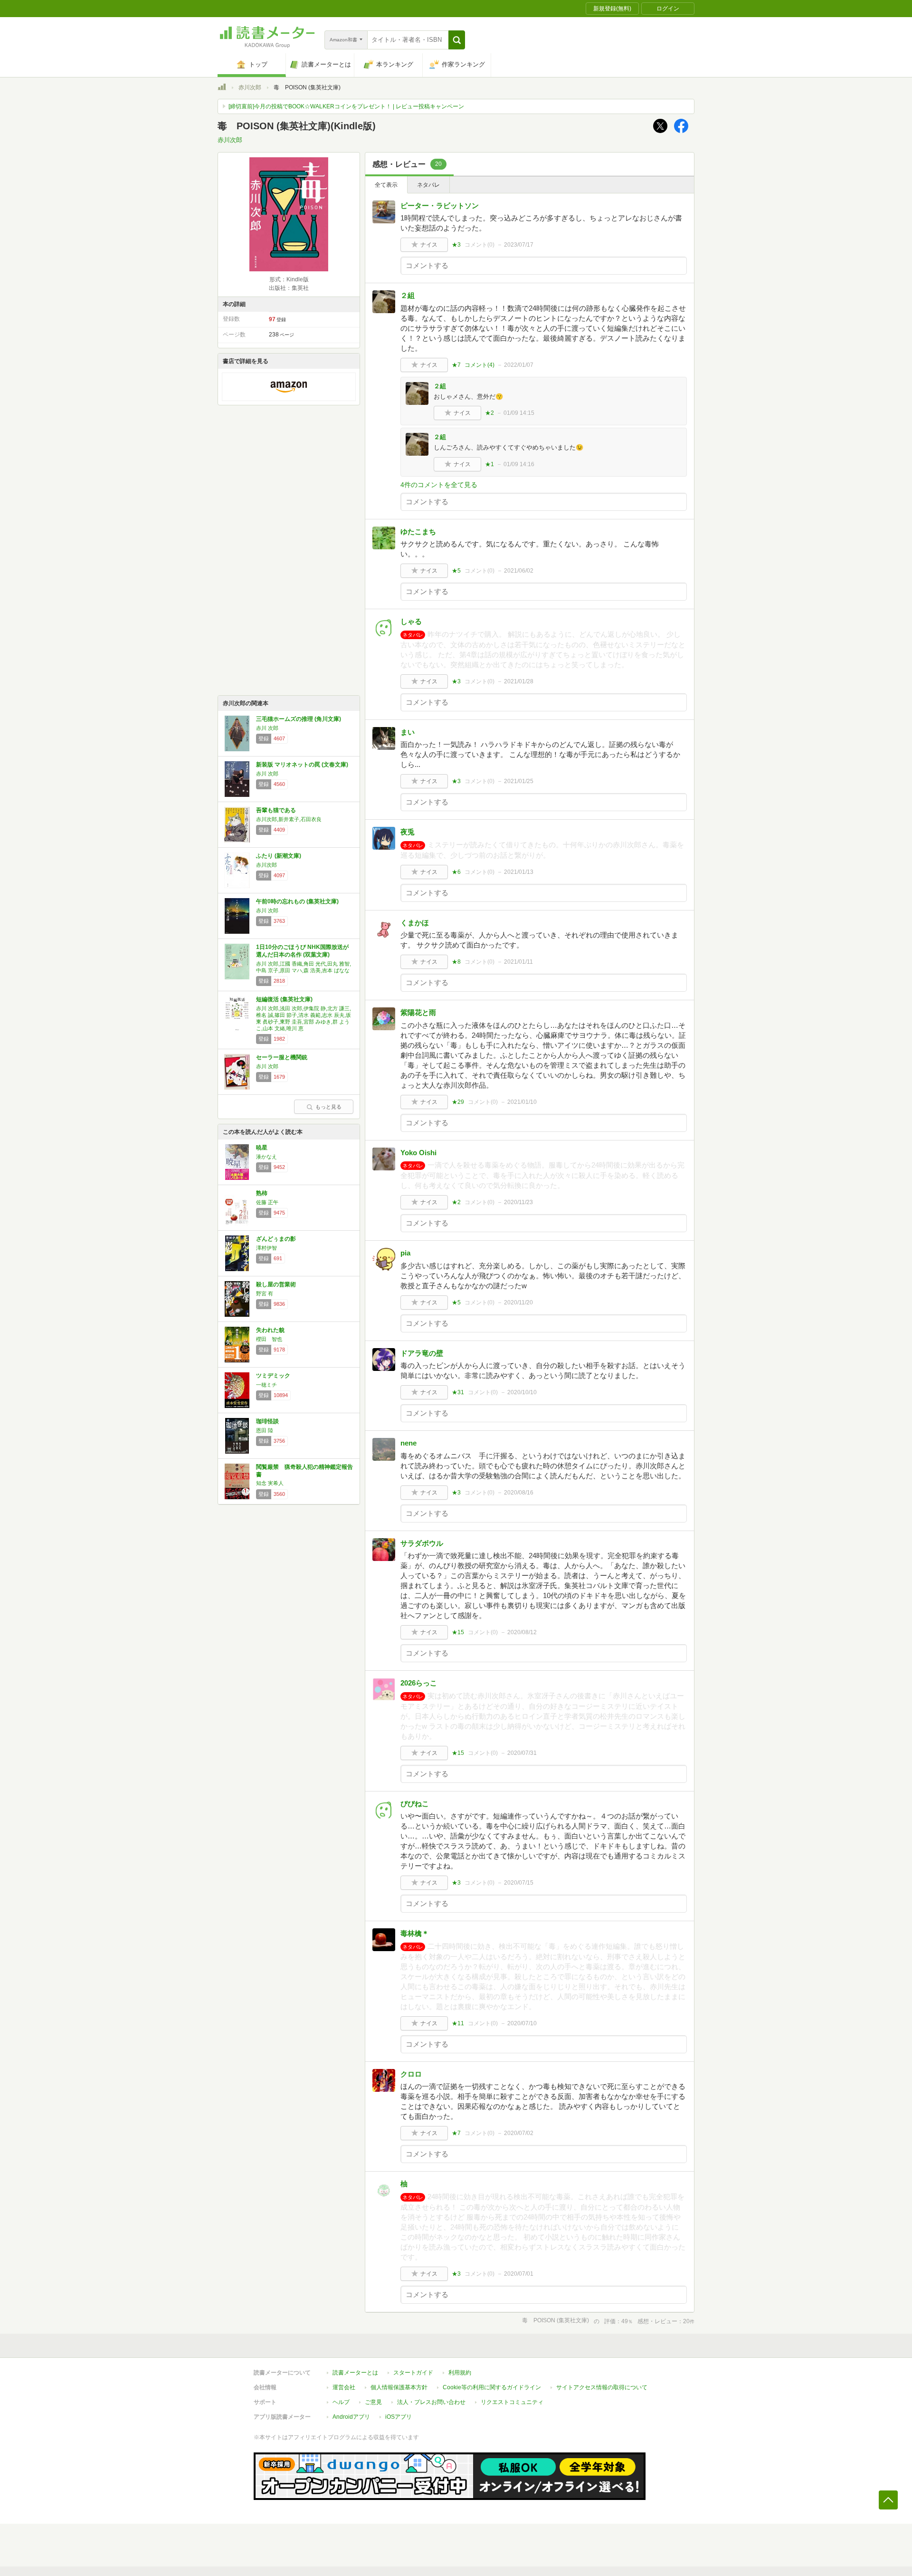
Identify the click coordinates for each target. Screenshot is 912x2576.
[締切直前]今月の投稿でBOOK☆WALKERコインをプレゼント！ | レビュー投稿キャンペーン (346, 106)
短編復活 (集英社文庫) (284, 999)
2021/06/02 (519, 571)
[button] (457, 40)
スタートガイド (413, 2373)
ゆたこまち (418, 531)
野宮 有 (265, 1293)
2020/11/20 (518, 1302)
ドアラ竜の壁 (422, 1353)
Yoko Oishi (418, 1153)
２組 (408, 295)
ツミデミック (273, 1376)
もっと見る (328, 1107)
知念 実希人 (270, 1483)
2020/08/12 (522, 1632)
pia (405, 1253)
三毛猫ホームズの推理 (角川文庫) (299, 719)
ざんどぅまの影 (276, 1239)
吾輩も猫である (276, 810)
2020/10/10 (522, 1392)
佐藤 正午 (267, 1202)
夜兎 (408, 832)
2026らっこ (419, 1683)
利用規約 (460, 2373)
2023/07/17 (519, 245)
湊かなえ (266, 1157)
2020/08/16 (519, 1493)
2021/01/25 (519, 781)
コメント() (480, 245)
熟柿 (262, 1193)
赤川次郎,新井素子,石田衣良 (289, 819)
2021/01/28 (519, 681)
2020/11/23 (518, 1202)
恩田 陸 (265, 1430)
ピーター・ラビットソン (440, 206)
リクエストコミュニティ (512, 2402)
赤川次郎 (250, 87)
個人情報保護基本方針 (399, 2387)
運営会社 (344, 2387)
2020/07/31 (522, 1753)
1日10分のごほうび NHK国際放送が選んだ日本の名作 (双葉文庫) (302, 951)
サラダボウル (422, 1543)
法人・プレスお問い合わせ (431, 2402)
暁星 (262, 1148)
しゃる (411, 621)
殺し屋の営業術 (276, 1284)
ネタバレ (428, 185)
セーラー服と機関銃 (282, 1057)
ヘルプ (341, 2402)
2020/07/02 (519, 2133)
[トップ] (222, 88)
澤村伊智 (266, 1248)
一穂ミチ (266, 1385)
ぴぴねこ (415, 1804)
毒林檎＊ (415, 1933)
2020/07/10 (522, 2023)
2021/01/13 (519, 872)
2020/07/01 (519, 2274)
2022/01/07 (519, 365)
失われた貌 (270, 1330)
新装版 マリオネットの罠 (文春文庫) (302, 765)
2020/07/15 (519, 1883)
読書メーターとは (355, 2373)
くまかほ (415, 923)
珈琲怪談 (267, 1421)
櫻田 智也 (269, 1339)
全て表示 (386, 185)
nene (408, 1443)
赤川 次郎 (267, 728)
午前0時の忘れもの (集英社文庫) (297, 901)
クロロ (411, 2074)
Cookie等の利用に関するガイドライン (492, 2387)
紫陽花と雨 (418, 1012)
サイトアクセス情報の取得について (602, 2387)
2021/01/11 (518, 962)
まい (408, 732)
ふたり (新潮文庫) (279, 856)
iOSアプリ (399, 2417)
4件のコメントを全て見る (439, 485)
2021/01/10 (522, 1102)
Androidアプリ (351, 2417)
